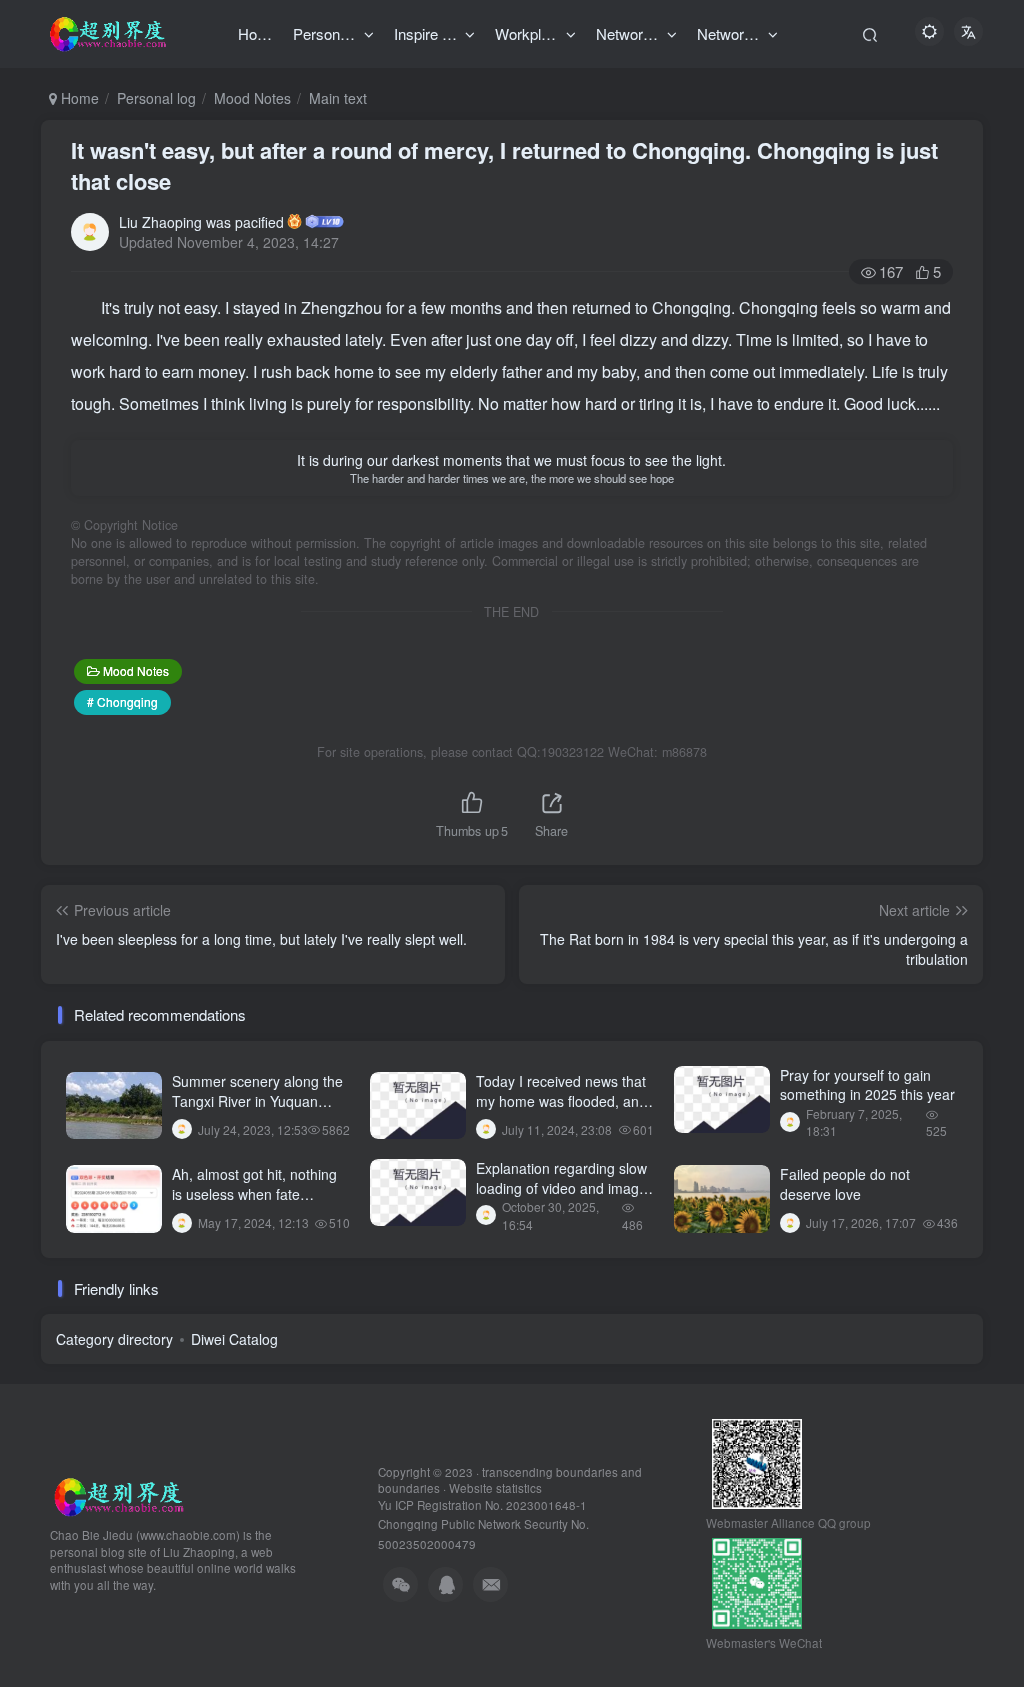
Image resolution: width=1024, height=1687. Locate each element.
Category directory (114, 1339)
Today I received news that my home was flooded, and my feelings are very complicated (561, 1110)
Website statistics (495, 1488)
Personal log (156, 98)
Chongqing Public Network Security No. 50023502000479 (483, 1525)
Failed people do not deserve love (845, 1184)
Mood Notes (252, 98)
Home (78, 98)
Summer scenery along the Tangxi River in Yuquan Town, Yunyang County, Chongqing (257, 1110)
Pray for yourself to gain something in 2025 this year (867, 1085)
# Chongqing (122, 701)
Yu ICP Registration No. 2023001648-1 (482, 1505)
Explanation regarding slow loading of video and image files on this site (561, 1187)
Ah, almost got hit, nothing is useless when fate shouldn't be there (254, 1193)
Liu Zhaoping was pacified (201, 222)
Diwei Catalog (234, 1339)
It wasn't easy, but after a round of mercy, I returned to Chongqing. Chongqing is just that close (504, 165)
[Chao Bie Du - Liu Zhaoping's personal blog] (118, 1494)
